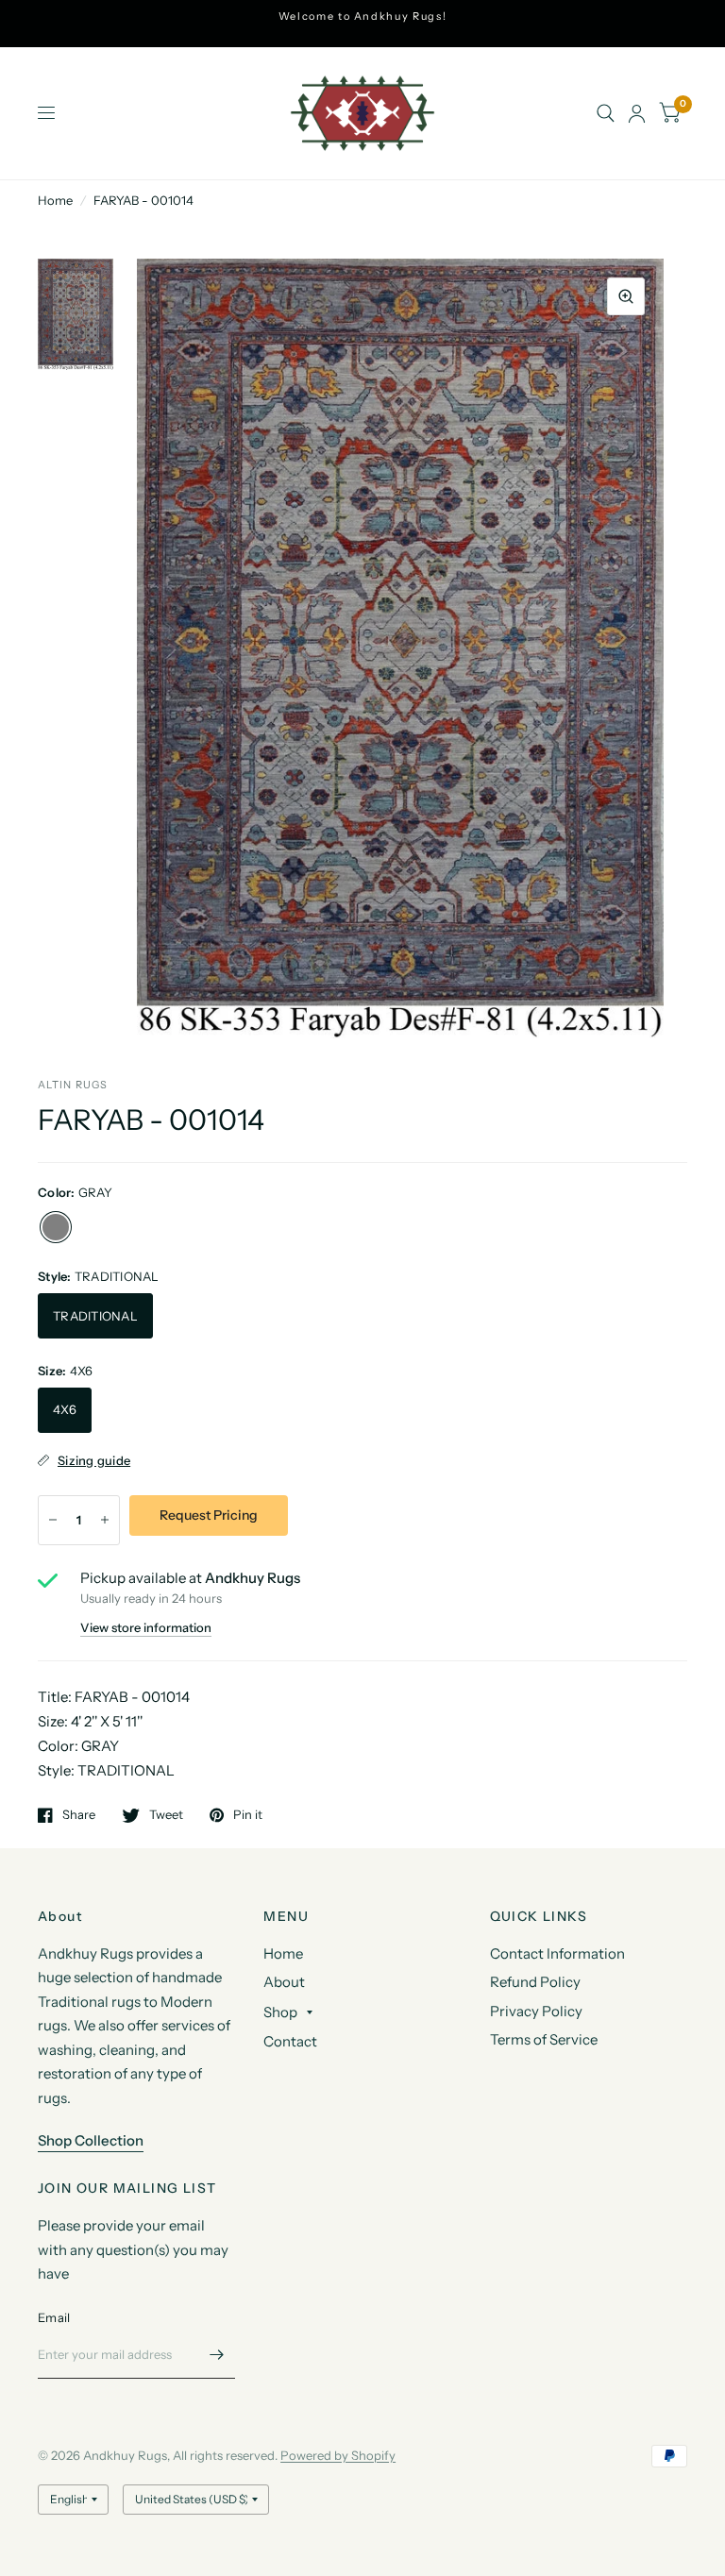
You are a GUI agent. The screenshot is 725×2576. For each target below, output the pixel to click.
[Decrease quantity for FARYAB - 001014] (53, 1520)
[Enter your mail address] (216, 2354)
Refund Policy (535, 1982)
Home (55, 200)
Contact (290, 2041)
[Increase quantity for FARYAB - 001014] (105, 1520)
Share (79, 1815)
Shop (280, 2012)
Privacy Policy (536, 2011)
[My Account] (637, 113)
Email (54, 2317)
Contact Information (557, 1953)
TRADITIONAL (95, 1316)
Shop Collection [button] (91, 2140)
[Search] (606, 113)
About (284, 1982)
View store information (146, 1628)
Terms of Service (544, 2039)
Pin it (248, 1815)
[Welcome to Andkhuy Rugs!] (363, 17)
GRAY (56, 1227)
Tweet (166, 1815)
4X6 (65, 1409)
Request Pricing (209, 1515)
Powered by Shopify (338, 2455)
